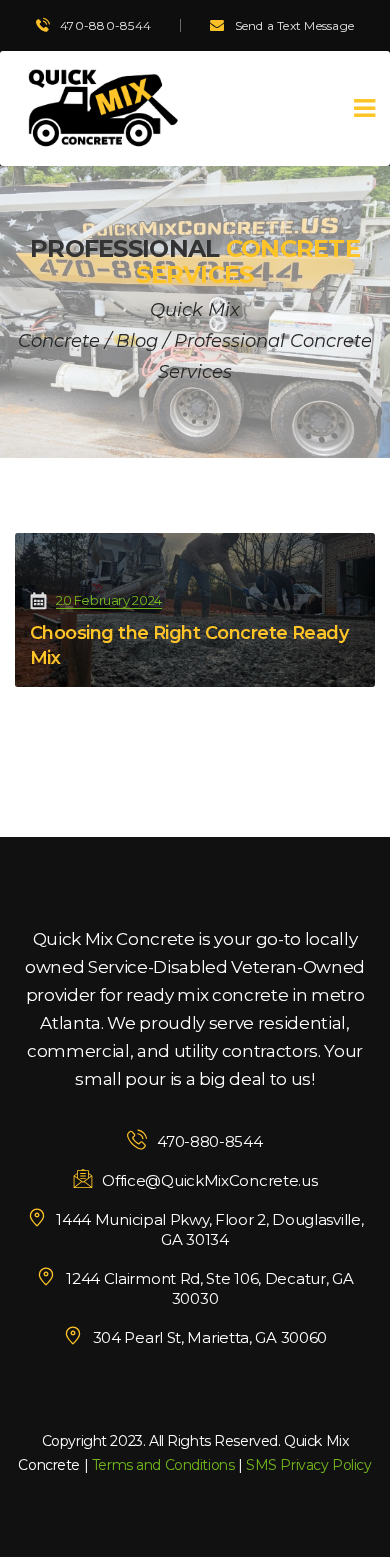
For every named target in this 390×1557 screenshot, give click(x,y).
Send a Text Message (295, 25)
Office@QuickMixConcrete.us (209, 1180)
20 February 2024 (109, 600)
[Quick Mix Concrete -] (100, 108)
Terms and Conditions (163, 1465)
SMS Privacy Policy (308, 1465)
